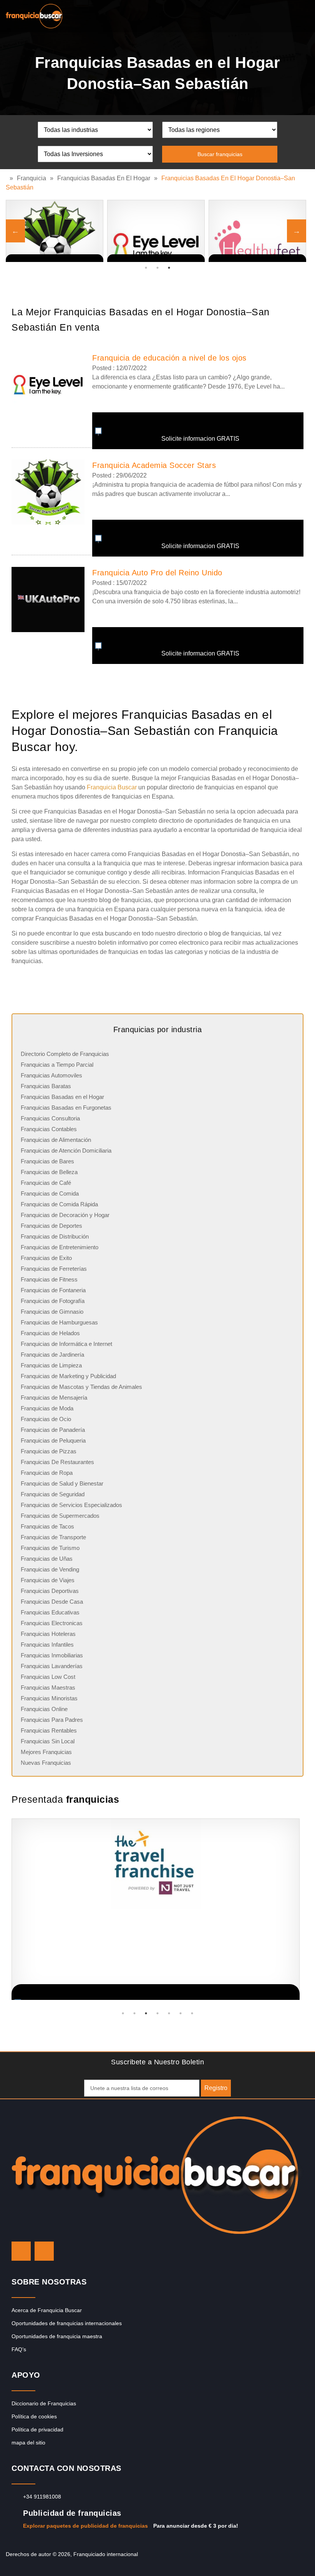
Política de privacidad (37, 2429)
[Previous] (15, 231)
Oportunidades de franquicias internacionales (67, 2323)
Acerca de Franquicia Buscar (47, 2310)
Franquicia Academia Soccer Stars (154, 465)
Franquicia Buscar (112, 787)
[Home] (8, 178)
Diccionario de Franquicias (44, 2403)
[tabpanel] (55, 231)
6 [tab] (181, 2013)
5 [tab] (169, 2013)
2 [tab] (157, 268)
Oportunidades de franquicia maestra (57, 2336)
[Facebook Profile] (44, 2251)
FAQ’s (19, 2349)
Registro (216, 2088)
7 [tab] (192, 2013)
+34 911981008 (42, 2497)
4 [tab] (157, 2013)
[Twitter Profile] (21, 2251)
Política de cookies (34, 2416)
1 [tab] (146, 268)
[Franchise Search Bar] (284, 14)
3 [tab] (169, 268)
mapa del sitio (28, 2443)
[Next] (297, 231)
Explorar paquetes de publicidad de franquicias (85, 2526)
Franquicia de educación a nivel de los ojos (169, 358)
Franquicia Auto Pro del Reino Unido (157, 573)
